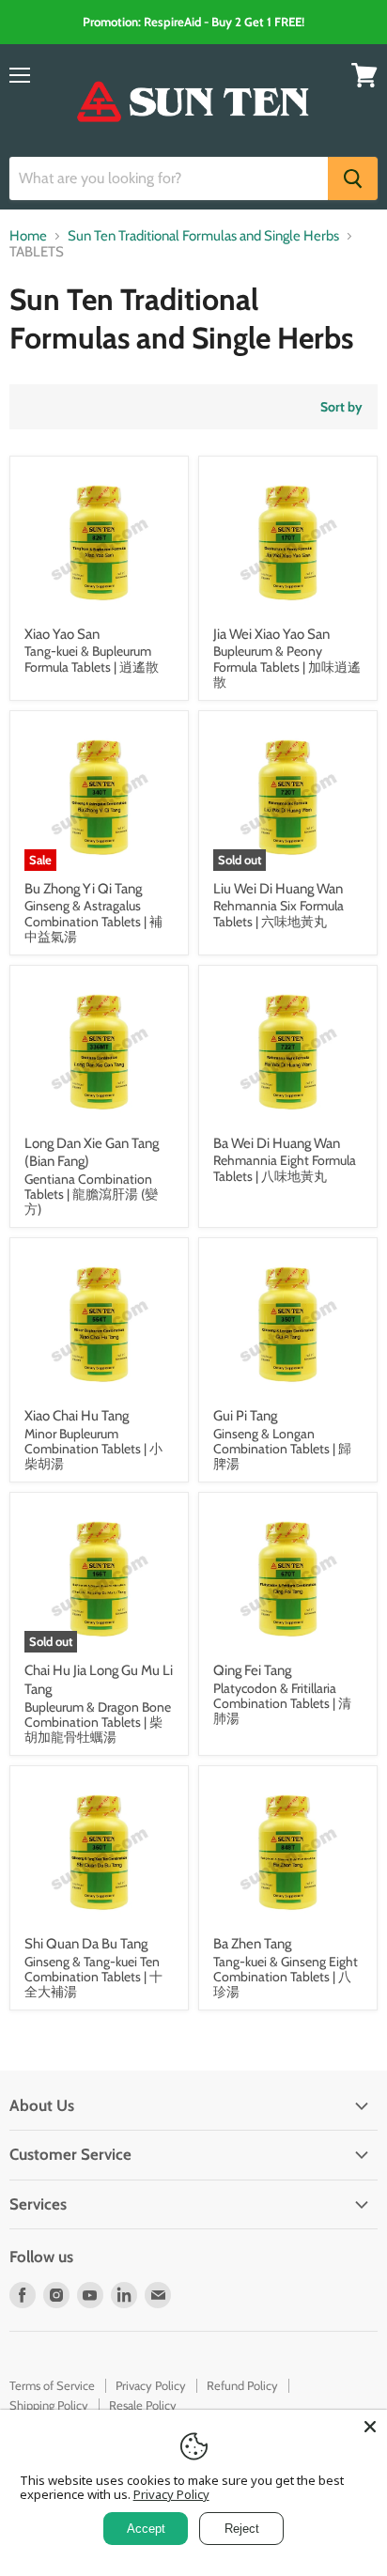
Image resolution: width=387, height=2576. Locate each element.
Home (28, 236)
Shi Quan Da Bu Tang (86, 1944)
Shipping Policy (49, 2405)
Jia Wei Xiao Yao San (271, 634)
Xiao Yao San (62, 634)
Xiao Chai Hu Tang (77, 1416)
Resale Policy (143, 2405)
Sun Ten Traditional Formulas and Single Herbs (203, 236)
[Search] (353, 178)
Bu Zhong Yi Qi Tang (83, 889)
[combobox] (169, 178)
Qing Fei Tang (252, 1670)
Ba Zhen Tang (252, 1944)
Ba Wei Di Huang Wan (277, 1143)
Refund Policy (242, 2385)
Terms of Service (52, 2385)
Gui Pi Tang (245, 1416)
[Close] (370, 2427)
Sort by (341, 407)
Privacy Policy (151, 2385)
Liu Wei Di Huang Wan (278, 889)
